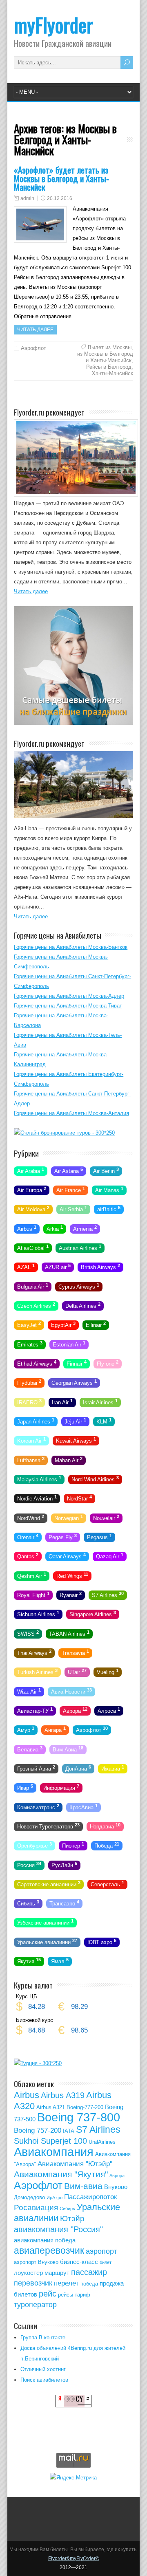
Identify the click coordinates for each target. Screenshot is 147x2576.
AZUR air (58, 1267)
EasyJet (29, 1324)
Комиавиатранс (38, 1806)
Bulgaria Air (33, 1286)
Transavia (75, 1652)
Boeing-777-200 (85, 2107)
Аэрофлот (33, 348)
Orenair (28, 1537)
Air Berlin (106, 1170)
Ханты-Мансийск (112, 373)
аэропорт (101, 2251)
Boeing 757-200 (38, 2131)
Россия (29, 1864)
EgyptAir (63, 1324)
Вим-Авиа (68, 1749)
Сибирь (28, 1903)
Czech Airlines (36, 1305)
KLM (104, 1421)
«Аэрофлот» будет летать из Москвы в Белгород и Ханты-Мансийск (61, 178)
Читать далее (35, 330)
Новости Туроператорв (48, 1826)
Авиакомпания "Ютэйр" (75, 2164)
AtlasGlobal (33, 1247)
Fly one (108, 1363)
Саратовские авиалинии (49, 1884)
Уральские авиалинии (47, 1941)
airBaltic (109, 1209)
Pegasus (99, 1537)
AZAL (26, 1267)
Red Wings (72, 1575)
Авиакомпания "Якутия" (61, 2174)
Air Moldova (33, 1209)
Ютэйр (72, 2219)
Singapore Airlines (93, 1614)
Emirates (30, 1344)
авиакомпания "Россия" (58, 2229)
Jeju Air (75, 1421)
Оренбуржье (35, 1845)
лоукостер (28, 2273)
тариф (82, 2295)
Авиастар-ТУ (35, 1710)
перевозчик (33, 2283)
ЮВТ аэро (102, 1941)
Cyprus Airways (79, 1286)
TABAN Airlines (69, 1633)
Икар (25, 1787)
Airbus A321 (51, 2107)
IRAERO (29, 1401)
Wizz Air (29, 1691)
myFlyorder (53, 25)
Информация (61, 1787)
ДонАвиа (78, 1768)
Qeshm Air (32, 1575)
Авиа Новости (71, 1691)
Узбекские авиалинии (45, 1922)
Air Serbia (73, 1209)
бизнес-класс (79, 2262)
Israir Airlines (100, 1401)
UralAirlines (102, 2142)
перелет (66, 2283)
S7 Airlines (108, 1595)
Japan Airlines (36, 1421)
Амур (26, 1729)
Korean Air (31, 1440)
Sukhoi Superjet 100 (50, 2141)
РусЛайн (64, 1864)
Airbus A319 (63, 2095)
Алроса (109, 1710)
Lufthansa (31, 1459)
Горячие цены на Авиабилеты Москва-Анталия (71, 1113)
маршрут (57, 2273)
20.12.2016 (60, 198)
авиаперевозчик (49, 2250)
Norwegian (69, 1517)
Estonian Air (69, 1344)
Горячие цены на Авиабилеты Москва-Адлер (69, 996)
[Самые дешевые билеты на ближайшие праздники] (73, 723)
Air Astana (69, 1170)
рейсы (66, 2295)
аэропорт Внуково (36, 2262)
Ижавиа (113, 1768)
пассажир (89, 2272)
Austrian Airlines (80, 1247)
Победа (107, 1845)
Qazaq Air (110, 1556)
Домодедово (29, 2197)
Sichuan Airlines (38, 1614)
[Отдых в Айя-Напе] (73, 816)
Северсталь (107, 1884)
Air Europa (32, 1190)
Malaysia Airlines (39, 1479)
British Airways (100, 1267)
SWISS (28, 1633)
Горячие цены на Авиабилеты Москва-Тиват (68, 1006)
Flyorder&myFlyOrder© (74, 2558)
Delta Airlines (83, 1305)
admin (27, 198)
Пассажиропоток (90, 2197)
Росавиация (36, 2208)
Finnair (77, 1363)
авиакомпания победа (45, 2240)
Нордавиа (105, 1826)
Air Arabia (31, 1170)
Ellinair (96, 1324)
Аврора (75, 1710)
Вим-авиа (83, 2186)
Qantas (28, 1556)
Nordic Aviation (37, 1498)
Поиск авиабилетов (44, 2380)
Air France (71, 1190)
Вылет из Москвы (110, 347)
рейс (48, 2294)
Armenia (85, 1228)
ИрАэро (55, 2198)
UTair (77, 1672)
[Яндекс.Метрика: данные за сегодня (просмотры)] (73, 2477)
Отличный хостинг (43, 2369)
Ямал (60, 1961)
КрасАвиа (84, 1806)
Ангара (55, 1729)
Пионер (73, 1845)
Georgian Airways (74, 1382)
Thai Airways (34, 1652)
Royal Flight (33, 1595)
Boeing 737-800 (79, 2117)
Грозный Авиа (36, 1768)
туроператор (35, 2305)
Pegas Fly (63, 1537)
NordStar (79, 1498)
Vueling (108, 1672)
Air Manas (109, 1190)
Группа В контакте (43, 2337)
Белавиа (30, 1749)
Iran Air (62, 1401)
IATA (69, 2131)
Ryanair (71, 1595)
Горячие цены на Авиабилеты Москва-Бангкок (71, 947)
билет (106, 2262)
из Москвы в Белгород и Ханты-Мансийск (105, 357)
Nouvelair (106, 1517)
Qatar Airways (67, 1556)
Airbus (27, 1228)
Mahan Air (69, 1459)
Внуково (116, 2187)
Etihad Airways (37, 1363)
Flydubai (29, 1382)
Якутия (29, 1961)
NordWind (31, 1517)
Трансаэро (64, 1903)
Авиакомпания (54, 2152)
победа (89, 2284)
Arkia (55, 1228)
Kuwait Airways (76, 1440)
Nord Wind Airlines (95, 1479)
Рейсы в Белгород (109, 367)
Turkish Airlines (37, 1672)
